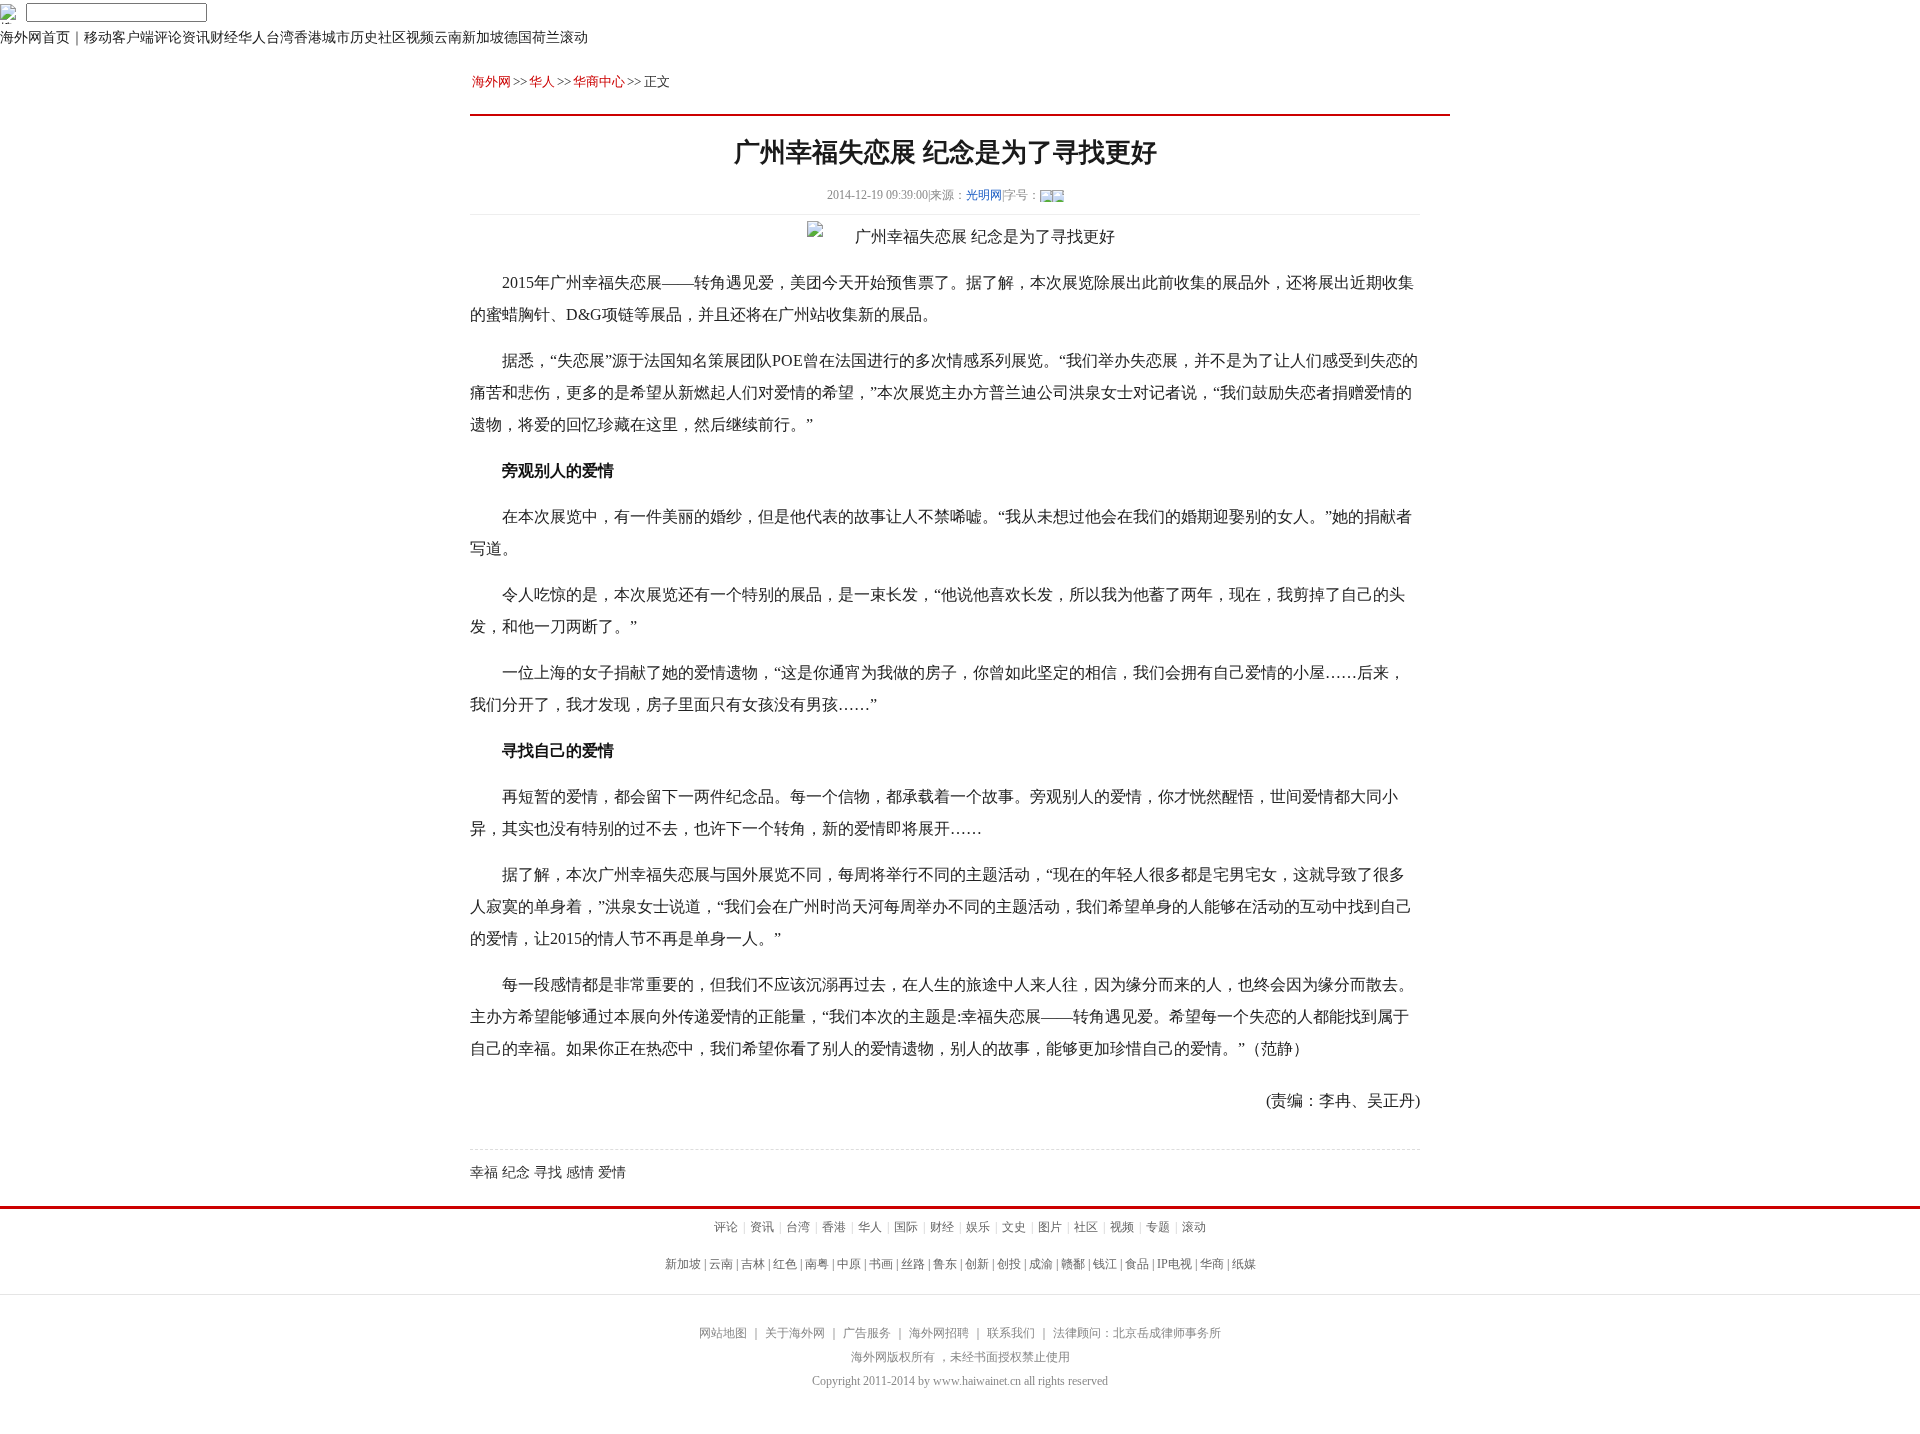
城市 (336, 37)
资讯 (196, 37)
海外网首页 (35, 37)
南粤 (817, 1264)
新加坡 (483, 37)
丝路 (913, 1264)
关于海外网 (795, 1333)
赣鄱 (1073, 1264)
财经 (224, 37)
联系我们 (1011, 1333)
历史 (364, 37)
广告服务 (867, 1333)
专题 (1158, 1227)
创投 (1009, 1264)
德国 (518, 37)
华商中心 (599, 81)
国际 (906, 1227)
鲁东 (945, 1264)
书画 (881, 1264)
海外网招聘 (939, 1333)
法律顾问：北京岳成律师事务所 (1137, 1333)
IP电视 (1174, 1264)
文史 (1014, 1227)
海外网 (491, 81)
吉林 (753, 1264)
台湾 (280, 37)
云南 (448, 37)
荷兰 (546, 37)
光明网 (984, 195)
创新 (977, 1264)
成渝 (1041, 1264)
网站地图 (723, 1333)
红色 (785, 1264)
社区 (392, 37)
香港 (308, 37)
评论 (168, 37)
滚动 (574, 37)
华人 (252, 37)
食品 (1137, 1264)
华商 (1212, 1264)
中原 (849, 1264)
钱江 (1105, 1264)
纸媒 (1244, 1264)
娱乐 (978, 1227)
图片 (1050, 1227)
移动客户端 (119, 37)
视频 (420, 37)
